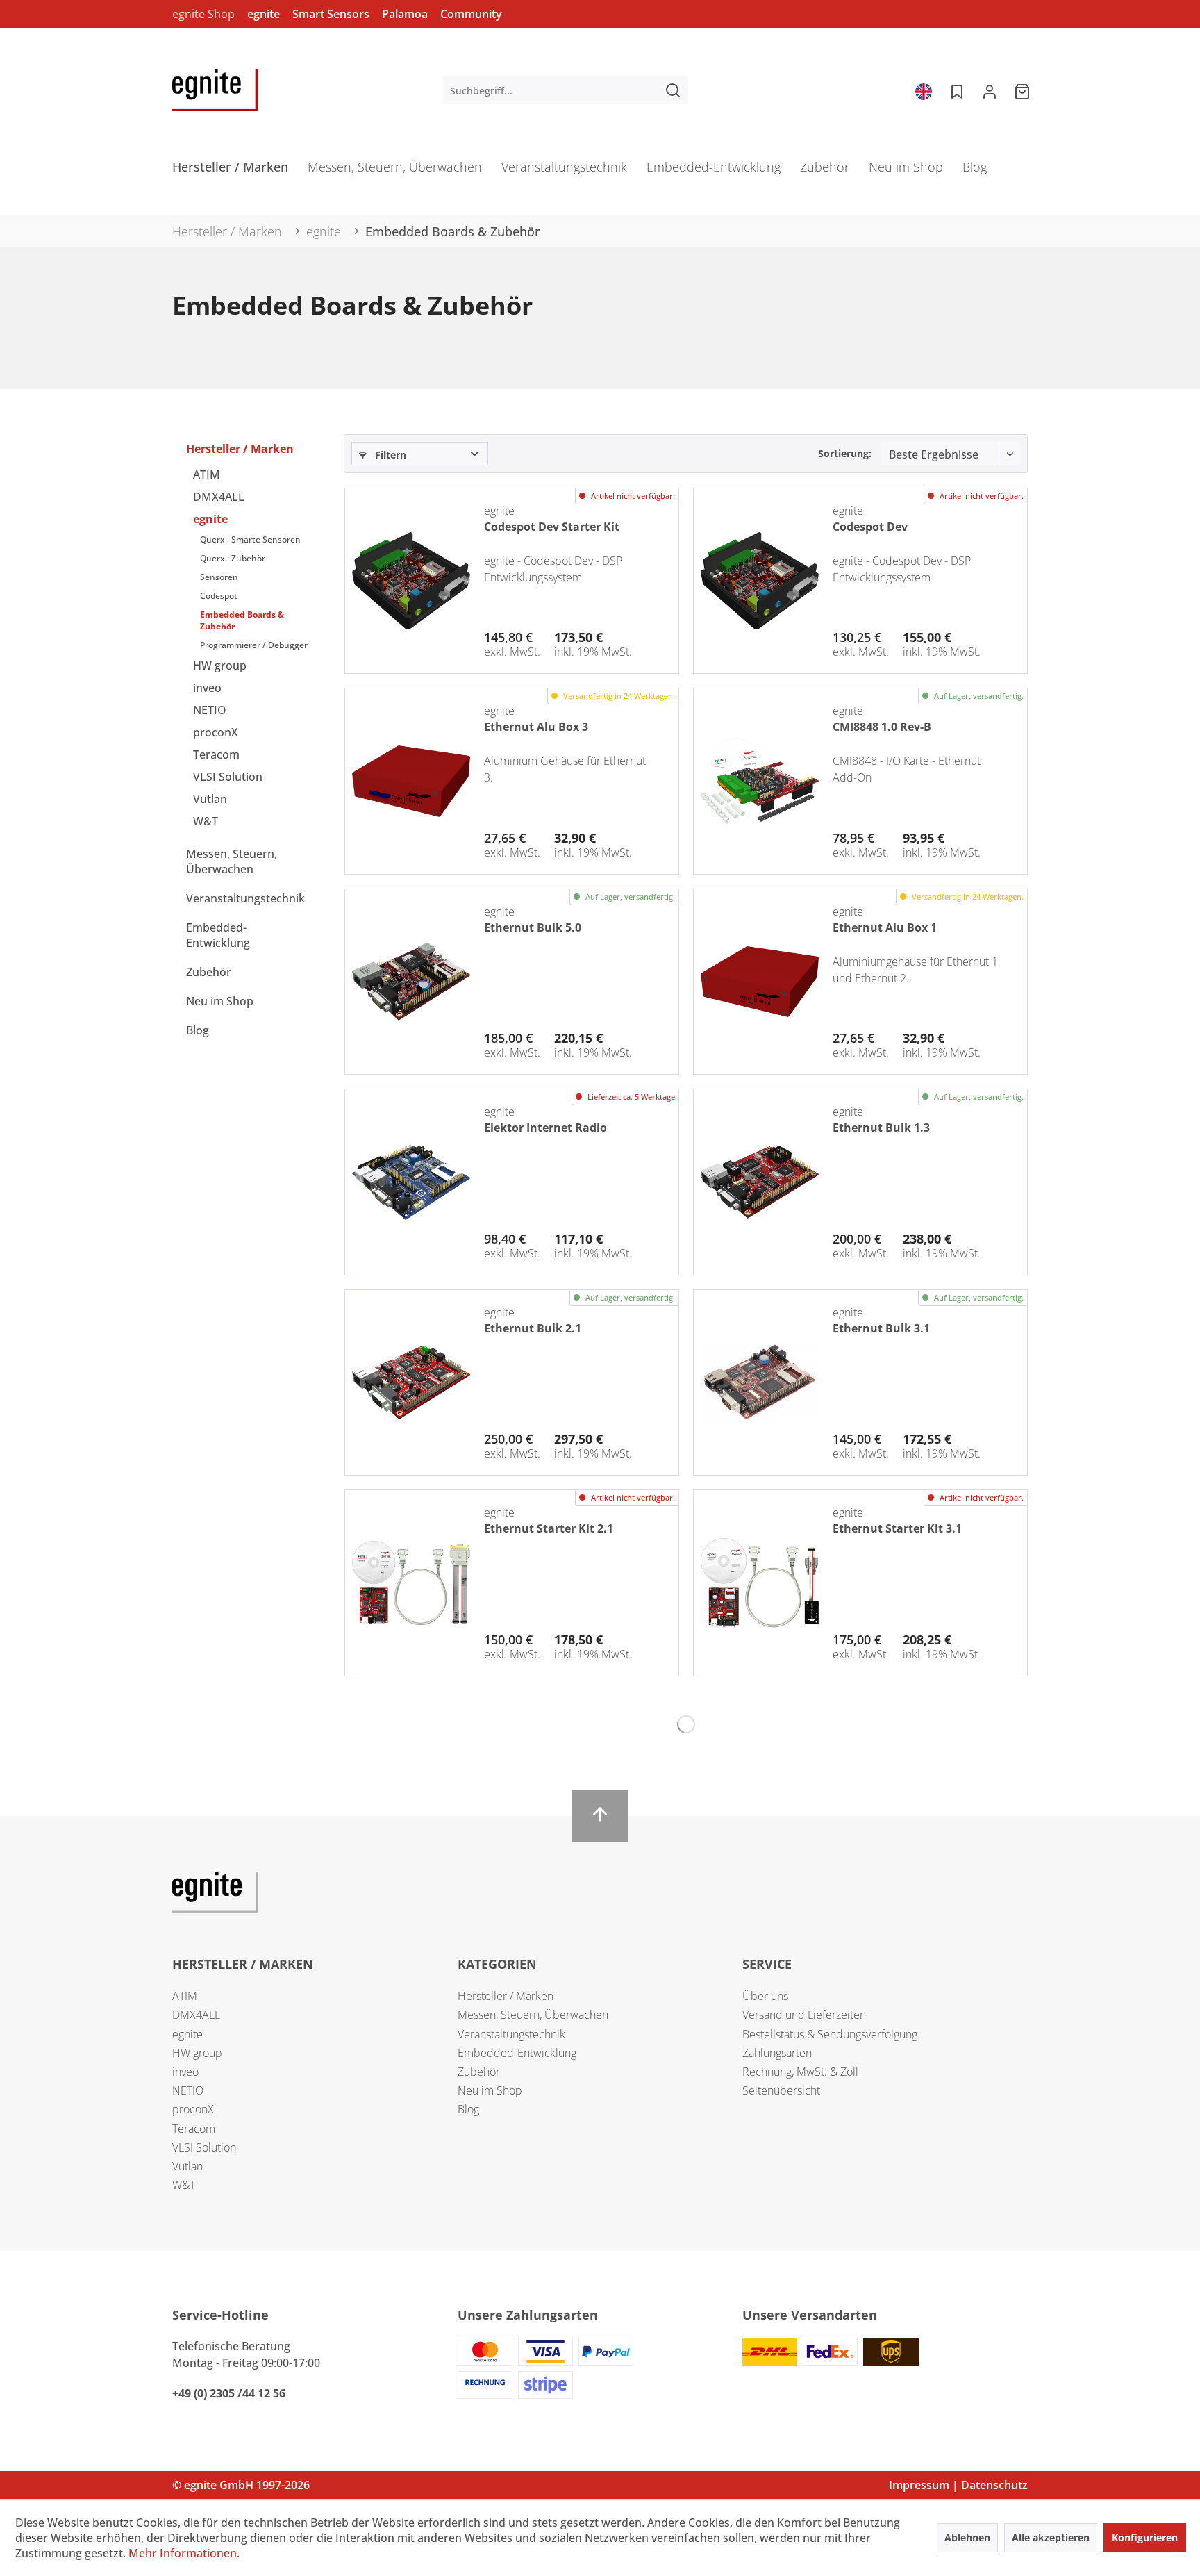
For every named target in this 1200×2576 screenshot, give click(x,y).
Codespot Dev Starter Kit (552, 527)
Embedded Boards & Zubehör (242, 620)
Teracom (216, 754)
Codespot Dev (870, 527)
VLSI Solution (228, 777)
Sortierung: (845, 453)
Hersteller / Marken (240, 449)
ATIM (207, 474)
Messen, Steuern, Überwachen (232, 861)
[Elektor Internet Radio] (411, 1182)
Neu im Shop (220, 1001)
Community (471, 14)
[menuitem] (566, 90)
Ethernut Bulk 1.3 (881, 1128)
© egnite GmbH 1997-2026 (241, 2485)
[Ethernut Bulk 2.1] (411, 1382)
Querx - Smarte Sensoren (250, 539)
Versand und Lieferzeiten (804, 2015)
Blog (198, 1030)
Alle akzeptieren (1051, 2537)
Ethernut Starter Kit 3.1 (897, 1528)
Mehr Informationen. (184, 2553)
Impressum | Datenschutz (958, 2485)
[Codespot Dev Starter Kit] (411, 581)
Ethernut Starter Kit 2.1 (549, 1528)
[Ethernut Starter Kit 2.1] (411, 1583)
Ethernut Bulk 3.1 (881, 1328)
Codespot (219, 596)
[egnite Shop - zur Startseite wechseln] (215, 90)
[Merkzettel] (956, 90)
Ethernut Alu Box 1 (885, 927)
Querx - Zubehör (233, 558)
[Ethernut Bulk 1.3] (760, 1182)
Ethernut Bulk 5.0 (533, 927)
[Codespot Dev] (760, 581)
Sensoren (219, 577)
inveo (207, 688)
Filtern (389, 455)
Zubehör (209, 972)
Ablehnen (967, 2537)
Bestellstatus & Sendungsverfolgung (830, 2034)
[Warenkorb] (1024, 90)
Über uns (765, 1996)
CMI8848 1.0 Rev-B (882, 727)
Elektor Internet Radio (545, 1128)
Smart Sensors (331, 14)
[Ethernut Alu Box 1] (760, 982)
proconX (216, 732)
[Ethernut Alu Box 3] (411, 781)
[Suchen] (673, 90)
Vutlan (210, 799)
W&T (206, 821)
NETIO (210, 710)
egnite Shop (203, 14)
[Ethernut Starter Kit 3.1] (760, 1583)
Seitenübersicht (781, 2090)
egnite (264, 14)
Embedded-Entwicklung (218, 935)
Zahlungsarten (777, 2053)
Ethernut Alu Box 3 (536, 727)
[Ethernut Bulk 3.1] (760, 1382)
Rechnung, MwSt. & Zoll (800, 2072)
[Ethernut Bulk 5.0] (411, 982)
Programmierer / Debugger (254, 645)
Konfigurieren (1145, 2537)
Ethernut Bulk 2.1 (533, 1328)
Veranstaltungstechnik (245, 898)
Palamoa (405, 14)
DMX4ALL (219, 497)
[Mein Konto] (990, 90)
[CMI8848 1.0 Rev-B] (760, 781)
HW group (220, 666)
